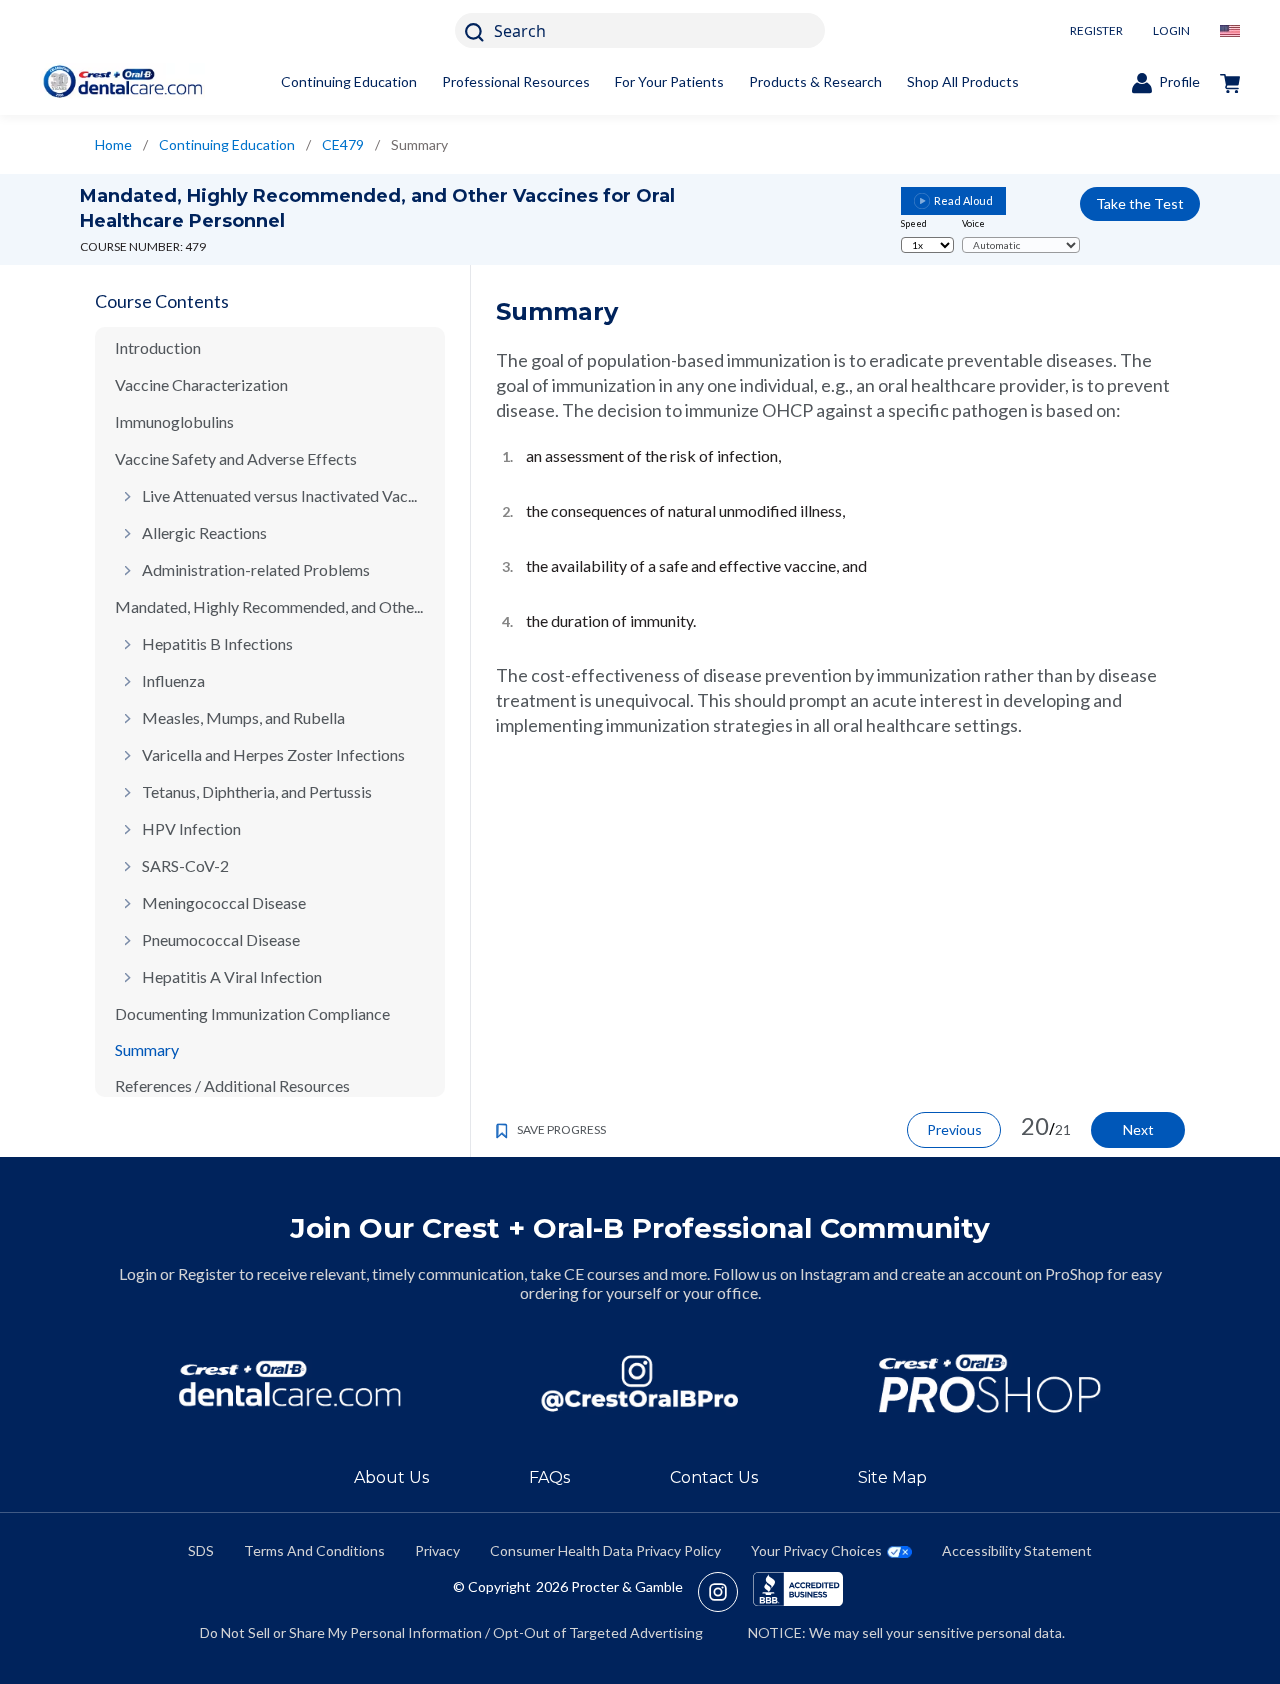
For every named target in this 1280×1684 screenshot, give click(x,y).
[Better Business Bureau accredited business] (798, 1592)
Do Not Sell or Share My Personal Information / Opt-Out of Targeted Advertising (451, 1632)
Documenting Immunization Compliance (252, 1013)
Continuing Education (349, 81)
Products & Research (815, 81)
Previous (954, 1129)
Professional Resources (516, 81)
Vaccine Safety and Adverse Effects (236, 458)
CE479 (343, 144)
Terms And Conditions (314, 1550)
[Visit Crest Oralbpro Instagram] (725, 1592)
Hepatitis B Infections (217, 643)
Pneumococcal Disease (221, 939)
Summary (147, 1049)
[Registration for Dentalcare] (290, 1383)
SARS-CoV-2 (185, 865)
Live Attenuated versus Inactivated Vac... (279, 495)
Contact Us (714, 1477)
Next (1138, 1129)
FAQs (549, 1477)
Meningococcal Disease (224, 902)
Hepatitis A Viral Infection (232, 976)
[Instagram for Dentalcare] (640, 1383)
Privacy (437, 1550)
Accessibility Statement (1017, 1550)
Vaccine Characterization (201, 384)
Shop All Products (963, 81)
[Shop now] (1230, 82)
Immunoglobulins (174, 421)
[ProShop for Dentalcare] (990, 1383)
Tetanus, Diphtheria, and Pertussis (257, 791)
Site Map (892, 1477)
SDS (201, 1550)
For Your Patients (669, 81)
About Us (391, 1477)
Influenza (173, 680)
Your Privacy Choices (816, 1550)
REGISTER (1096, 30)
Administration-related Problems (256, 569)
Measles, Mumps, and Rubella (243, 717)
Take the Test (1140, 203)
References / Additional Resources (232, 1085)
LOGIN (1171, 30)
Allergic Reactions (204, 532)
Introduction (158, 347)
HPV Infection (191, 828)
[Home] (122, 81)
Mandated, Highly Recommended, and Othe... (269, 606)
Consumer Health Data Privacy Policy (605, 1550)
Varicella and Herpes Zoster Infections (273, 754)
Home (113, 144)
